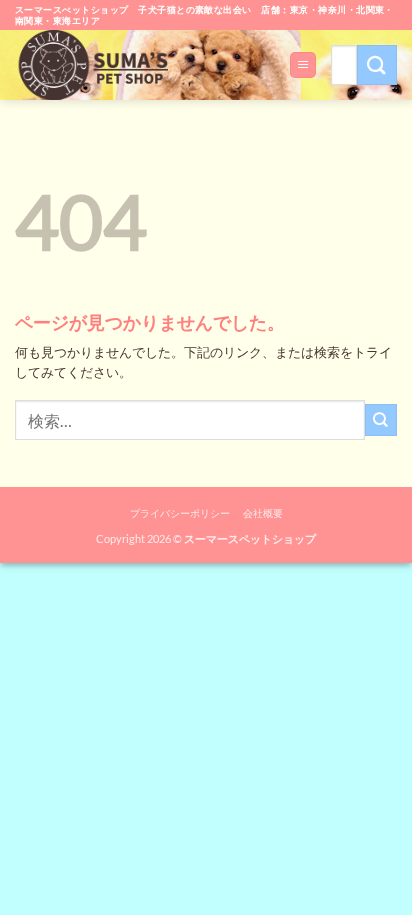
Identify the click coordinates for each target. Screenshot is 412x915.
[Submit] (377, 64)
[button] (302, 65)
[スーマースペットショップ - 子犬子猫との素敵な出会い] (99, 65)
